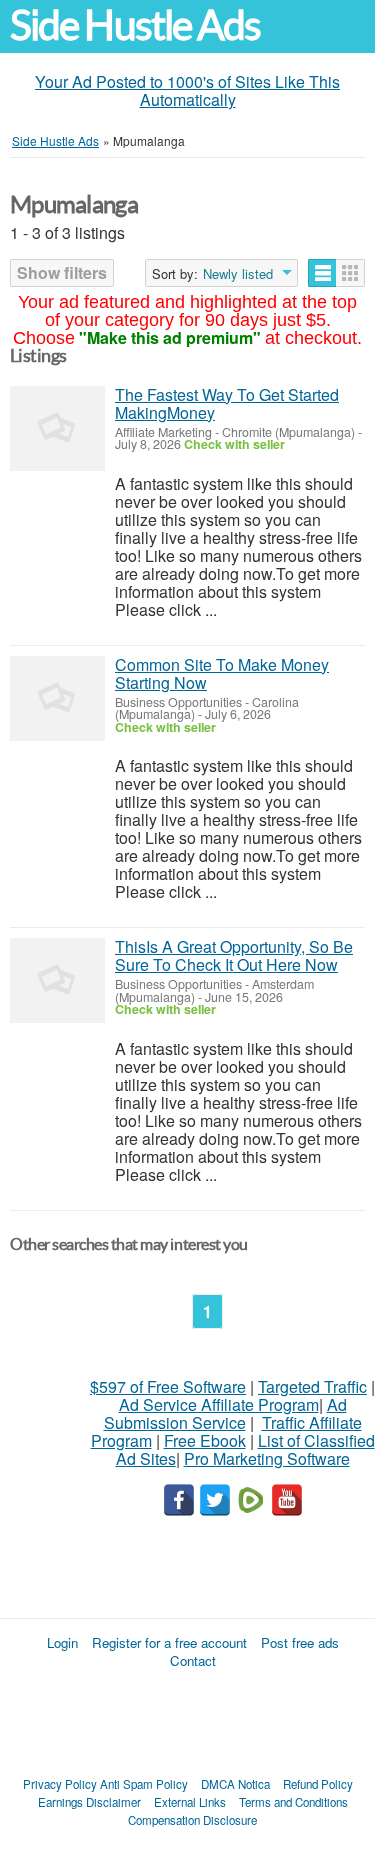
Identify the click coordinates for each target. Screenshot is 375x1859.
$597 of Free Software (168, 1386)
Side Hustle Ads (135, 25)
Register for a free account (169, 1642)
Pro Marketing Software (267, 1458)
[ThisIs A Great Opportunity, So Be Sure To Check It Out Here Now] (57, 980)
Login (62, 1642)
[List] (322, 273)
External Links (190, 1802)
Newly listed (238, 274)
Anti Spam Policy (144, 1784)
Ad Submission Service (225, 1413)
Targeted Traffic (312, 1386)
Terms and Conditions (293, 1802)
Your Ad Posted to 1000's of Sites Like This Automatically (187, 90)
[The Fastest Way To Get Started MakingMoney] (57, 428)
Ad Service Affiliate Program (219, 1404)
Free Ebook (205, 1440)
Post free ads (300, 1642)
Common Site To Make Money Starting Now (222, 673)
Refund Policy (318, 1784)
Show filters (62, 272)
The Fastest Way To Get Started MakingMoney (227, 403)
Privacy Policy (60, 1784)
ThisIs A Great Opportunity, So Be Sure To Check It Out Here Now (234, 955)
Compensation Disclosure (192, 1820)
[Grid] (350, 273)
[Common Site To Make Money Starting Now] (57, 698)
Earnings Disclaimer (89, 1802)
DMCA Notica (235, 1784)
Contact (193, 1660)
